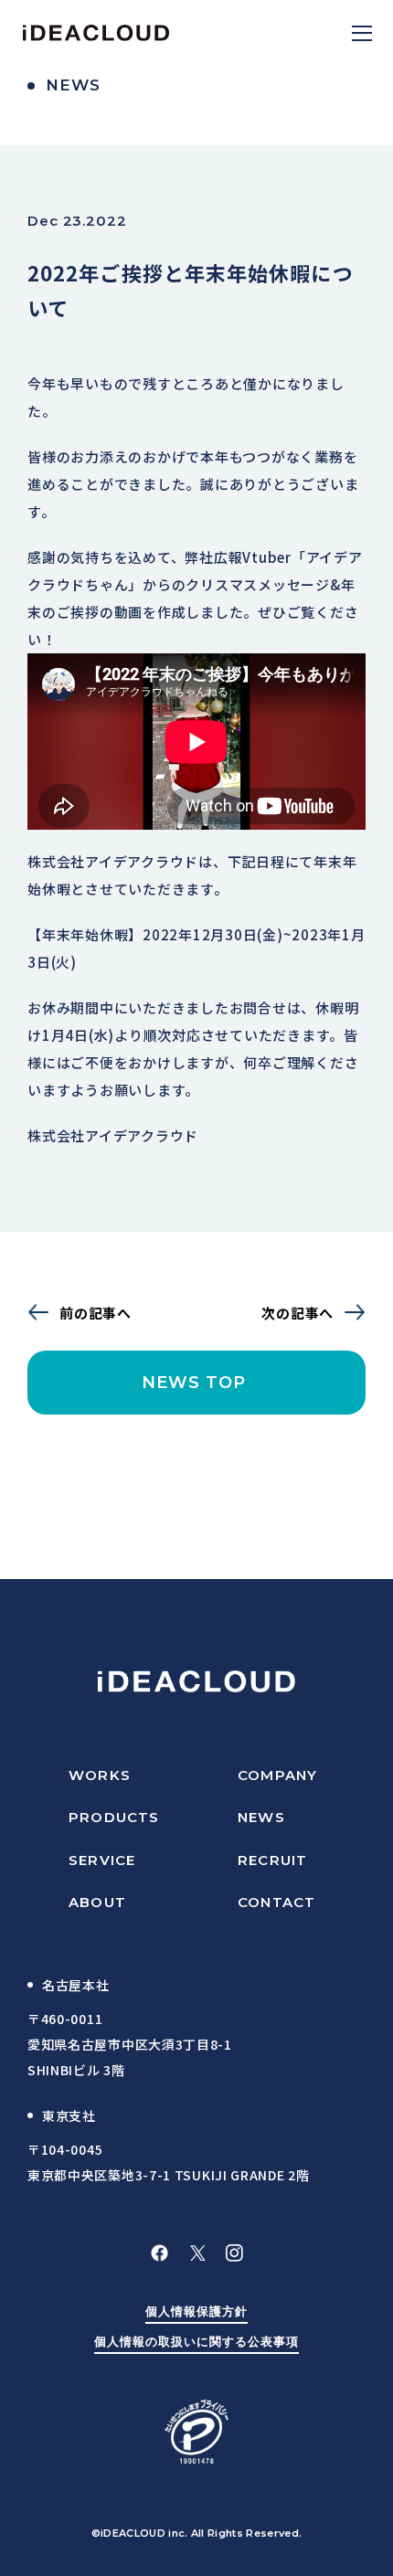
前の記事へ (96, 1313)
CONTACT (276, 1902)
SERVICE (102, 1860)
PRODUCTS (114, 1817)
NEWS (261, 1817)
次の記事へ (297, 1313)
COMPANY (277, 1775)
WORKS (100, 1775)
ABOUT (97, 1902)
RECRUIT (272, 1860)
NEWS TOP (197, 1383)
